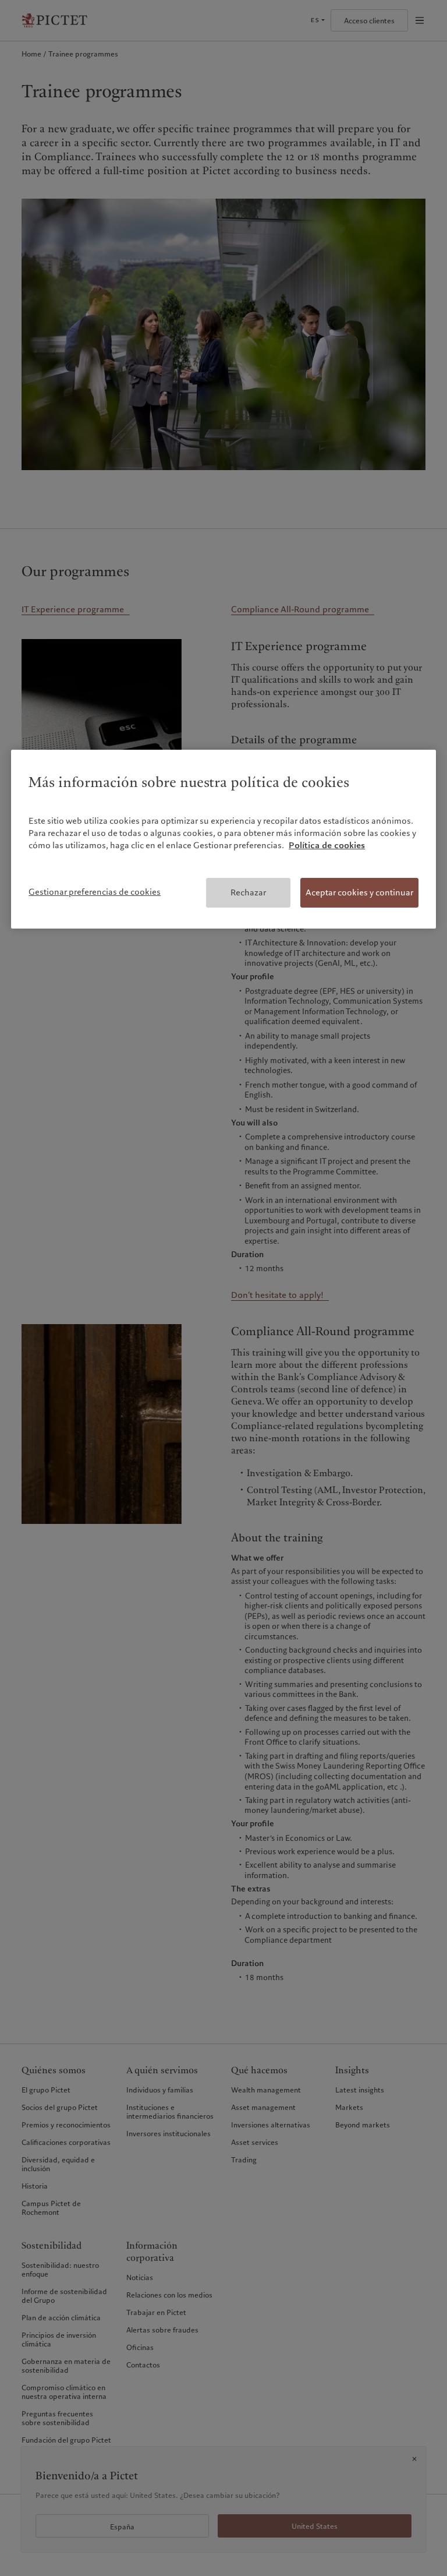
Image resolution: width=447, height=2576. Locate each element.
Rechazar (248, 892)
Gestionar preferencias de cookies (95, 892)
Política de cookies (327, 845)
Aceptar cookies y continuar (359, 892)
